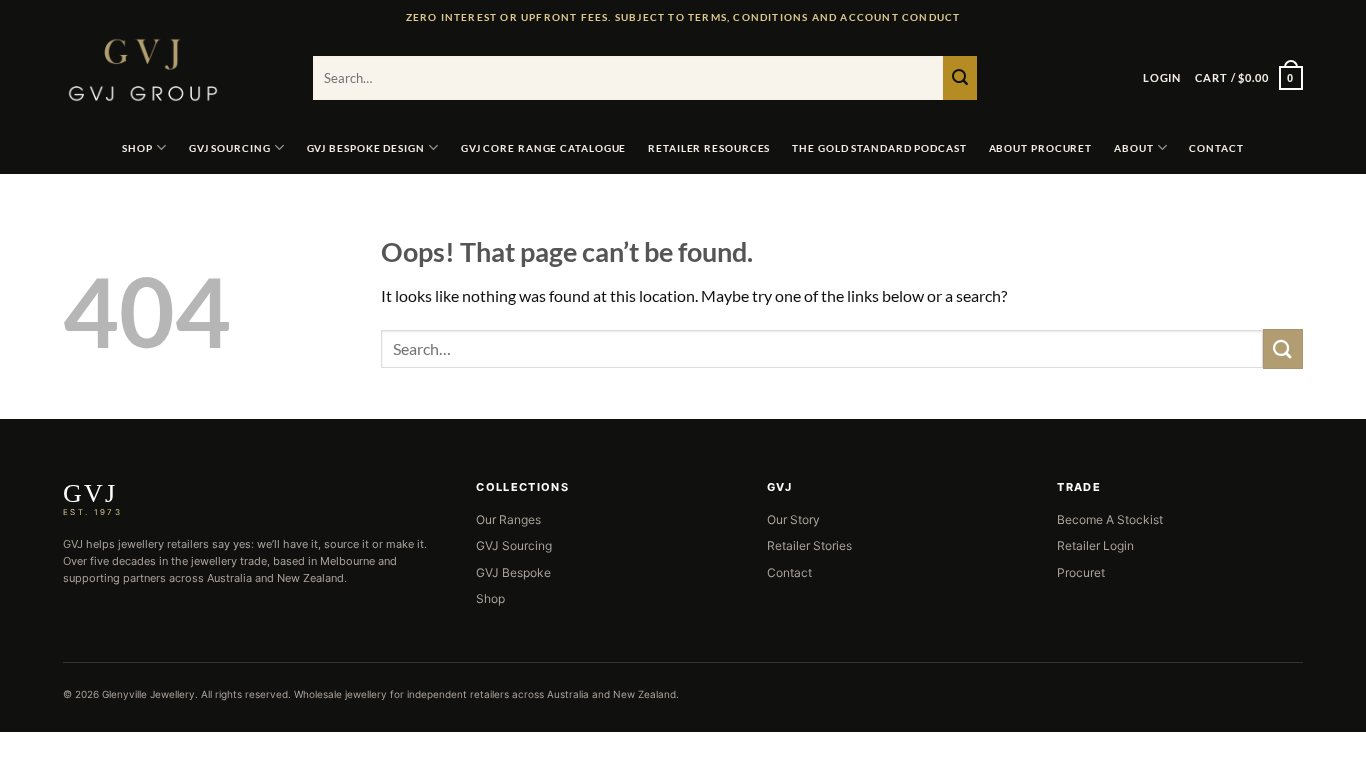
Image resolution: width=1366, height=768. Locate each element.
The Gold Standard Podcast (879, 148)
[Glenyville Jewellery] (173, 70)
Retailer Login (1095, 545)
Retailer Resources (709, 148)
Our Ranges (508, 519)
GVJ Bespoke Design (366, 148)
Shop (490, 598)
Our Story (793, 519)
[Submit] (960, 78)
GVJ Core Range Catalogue (544, 148)
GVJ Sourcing (230, 148)
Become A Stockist (1110, 519)
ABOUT (1134, 148)
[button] (1162, 78)
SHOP (137, 148)
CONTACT (1216, 148)
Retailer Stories (809, 545)
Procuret (1081, 572)
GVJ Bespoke (513, 572)
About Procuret (1041, 148)
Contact (789, 572)
